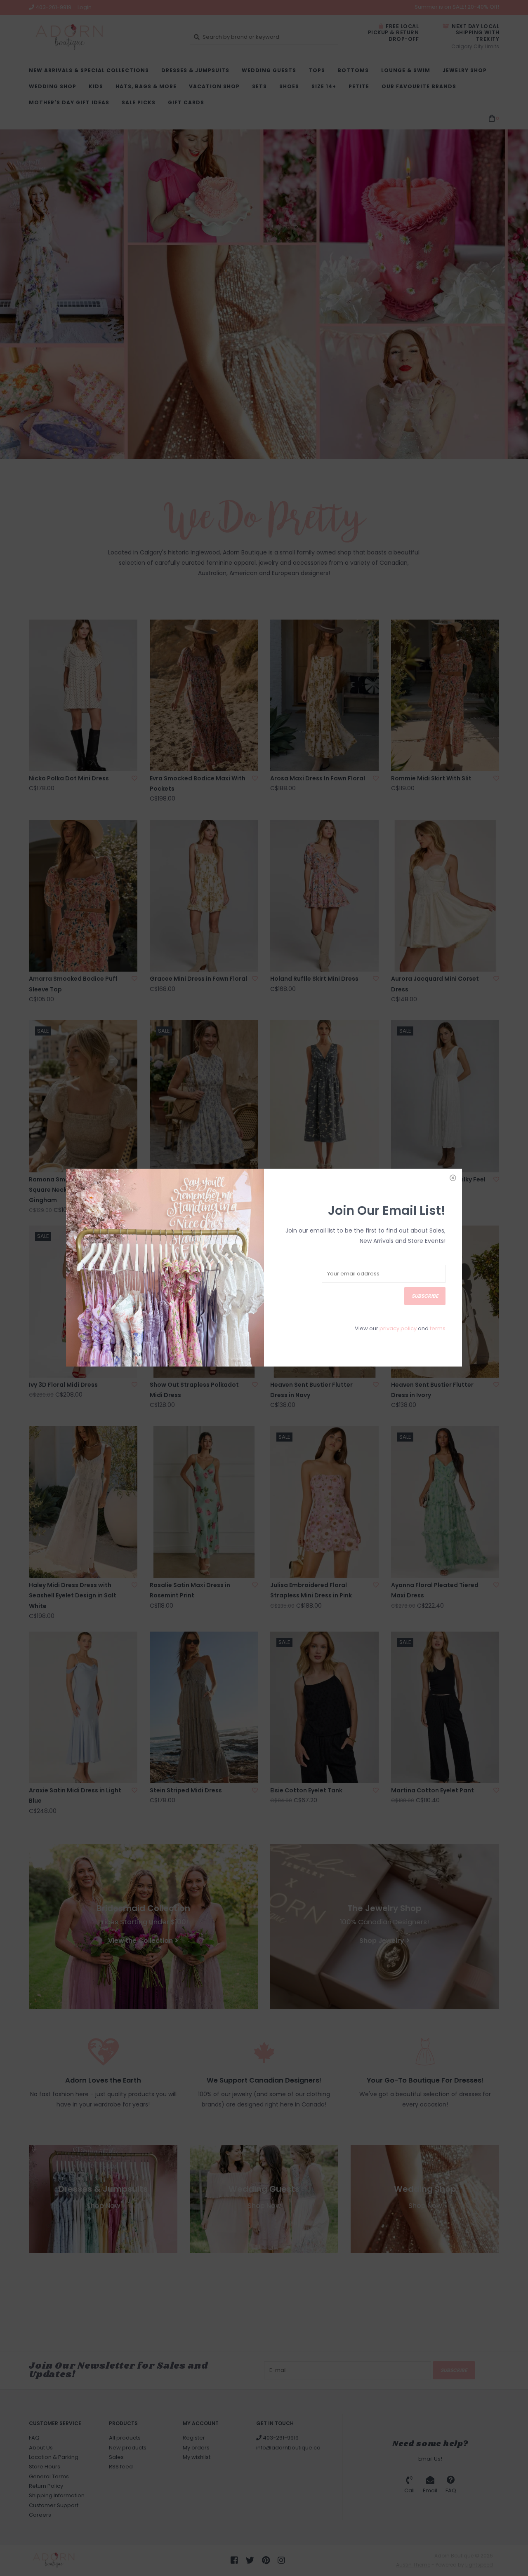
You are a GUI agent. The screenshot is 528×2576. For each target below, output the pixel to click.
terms (438, 1328)
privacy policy (398, 1328)
